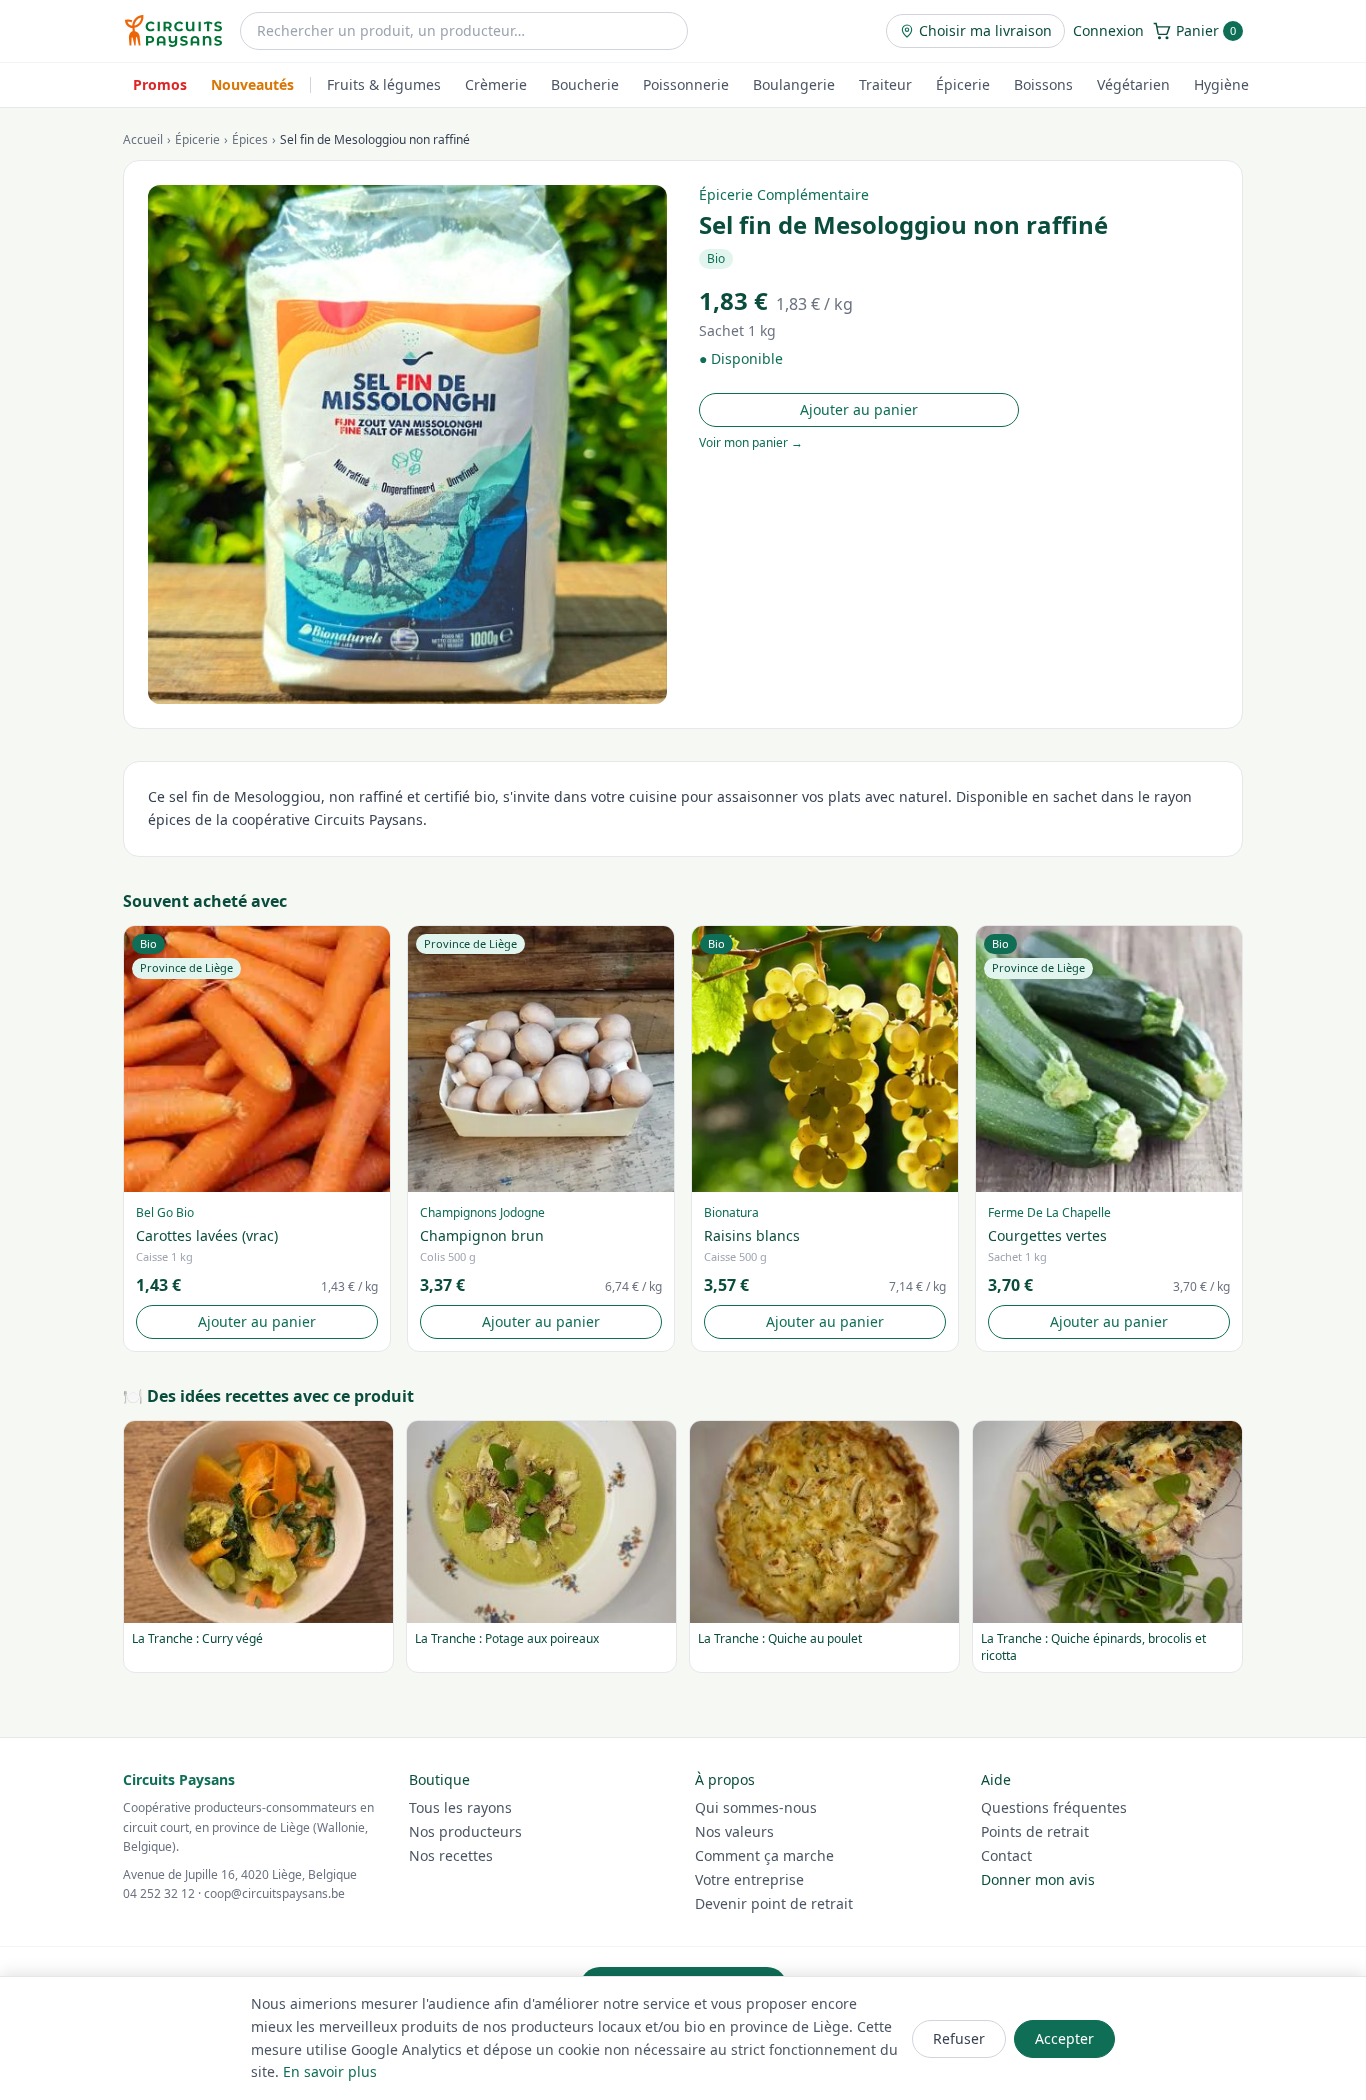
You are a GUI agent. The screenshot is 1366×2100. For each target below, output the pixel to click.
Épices (250, 140)
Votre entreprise (749, 1879)
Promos (160, 84)
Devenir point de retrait (774, 1903)
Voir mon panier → (751, 443)
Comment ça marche (764, 1855)
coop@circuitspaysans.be (274, 1893)
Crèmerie (496, 84)
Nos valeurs (734, 1831)
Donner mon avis (1038, 1879)
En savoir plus (330, 2071)
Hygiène (1221, 84)
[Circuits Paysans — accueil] (173, 31)
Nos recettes (451, 1855)
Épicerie (963, 84)
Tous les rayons (460, 1807)
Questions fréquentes (1054, 1807)
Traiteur (885, 84)
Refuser (959, 2038)
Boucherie (585, 84)
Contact (1006, 1855)
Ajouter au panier (859, 409)
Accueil (143, 140)
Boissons (1043, 84)
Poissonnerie (686, 84)
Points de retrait (1035, 1831)
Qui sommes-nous (756, 1807)
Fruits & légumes (384, 84)
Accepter (1064, 2038)
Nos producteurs (465, 1831)
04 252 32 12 (159, 1893)
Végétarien (1133, 84)
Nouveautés (252, 84)
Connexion (1108, 30)
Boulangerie (794, 84)
